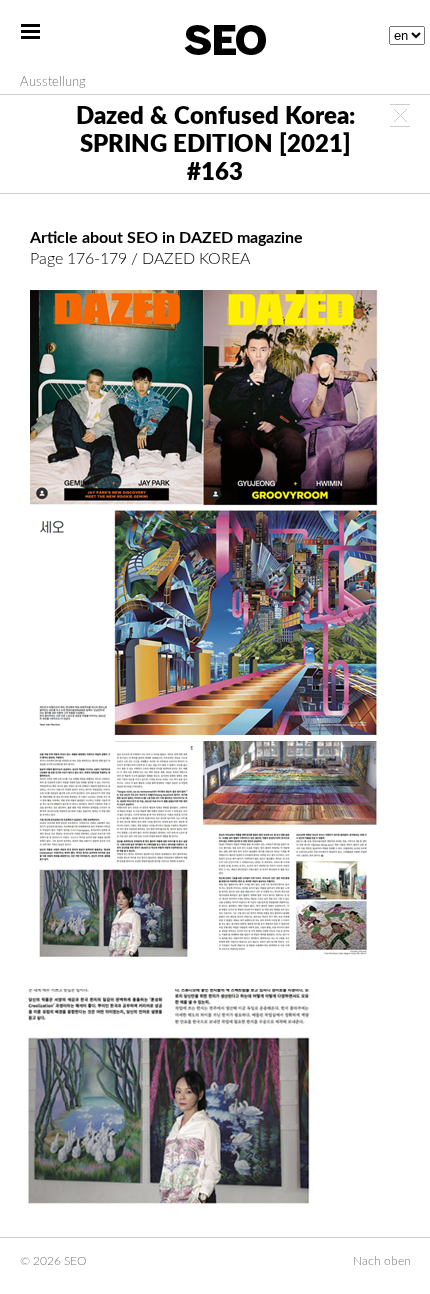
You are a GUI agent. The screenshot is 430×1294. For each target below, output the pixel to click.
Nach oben (382, 1261)
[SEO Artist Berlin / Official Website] (225, 40)
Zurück (400, 115)
